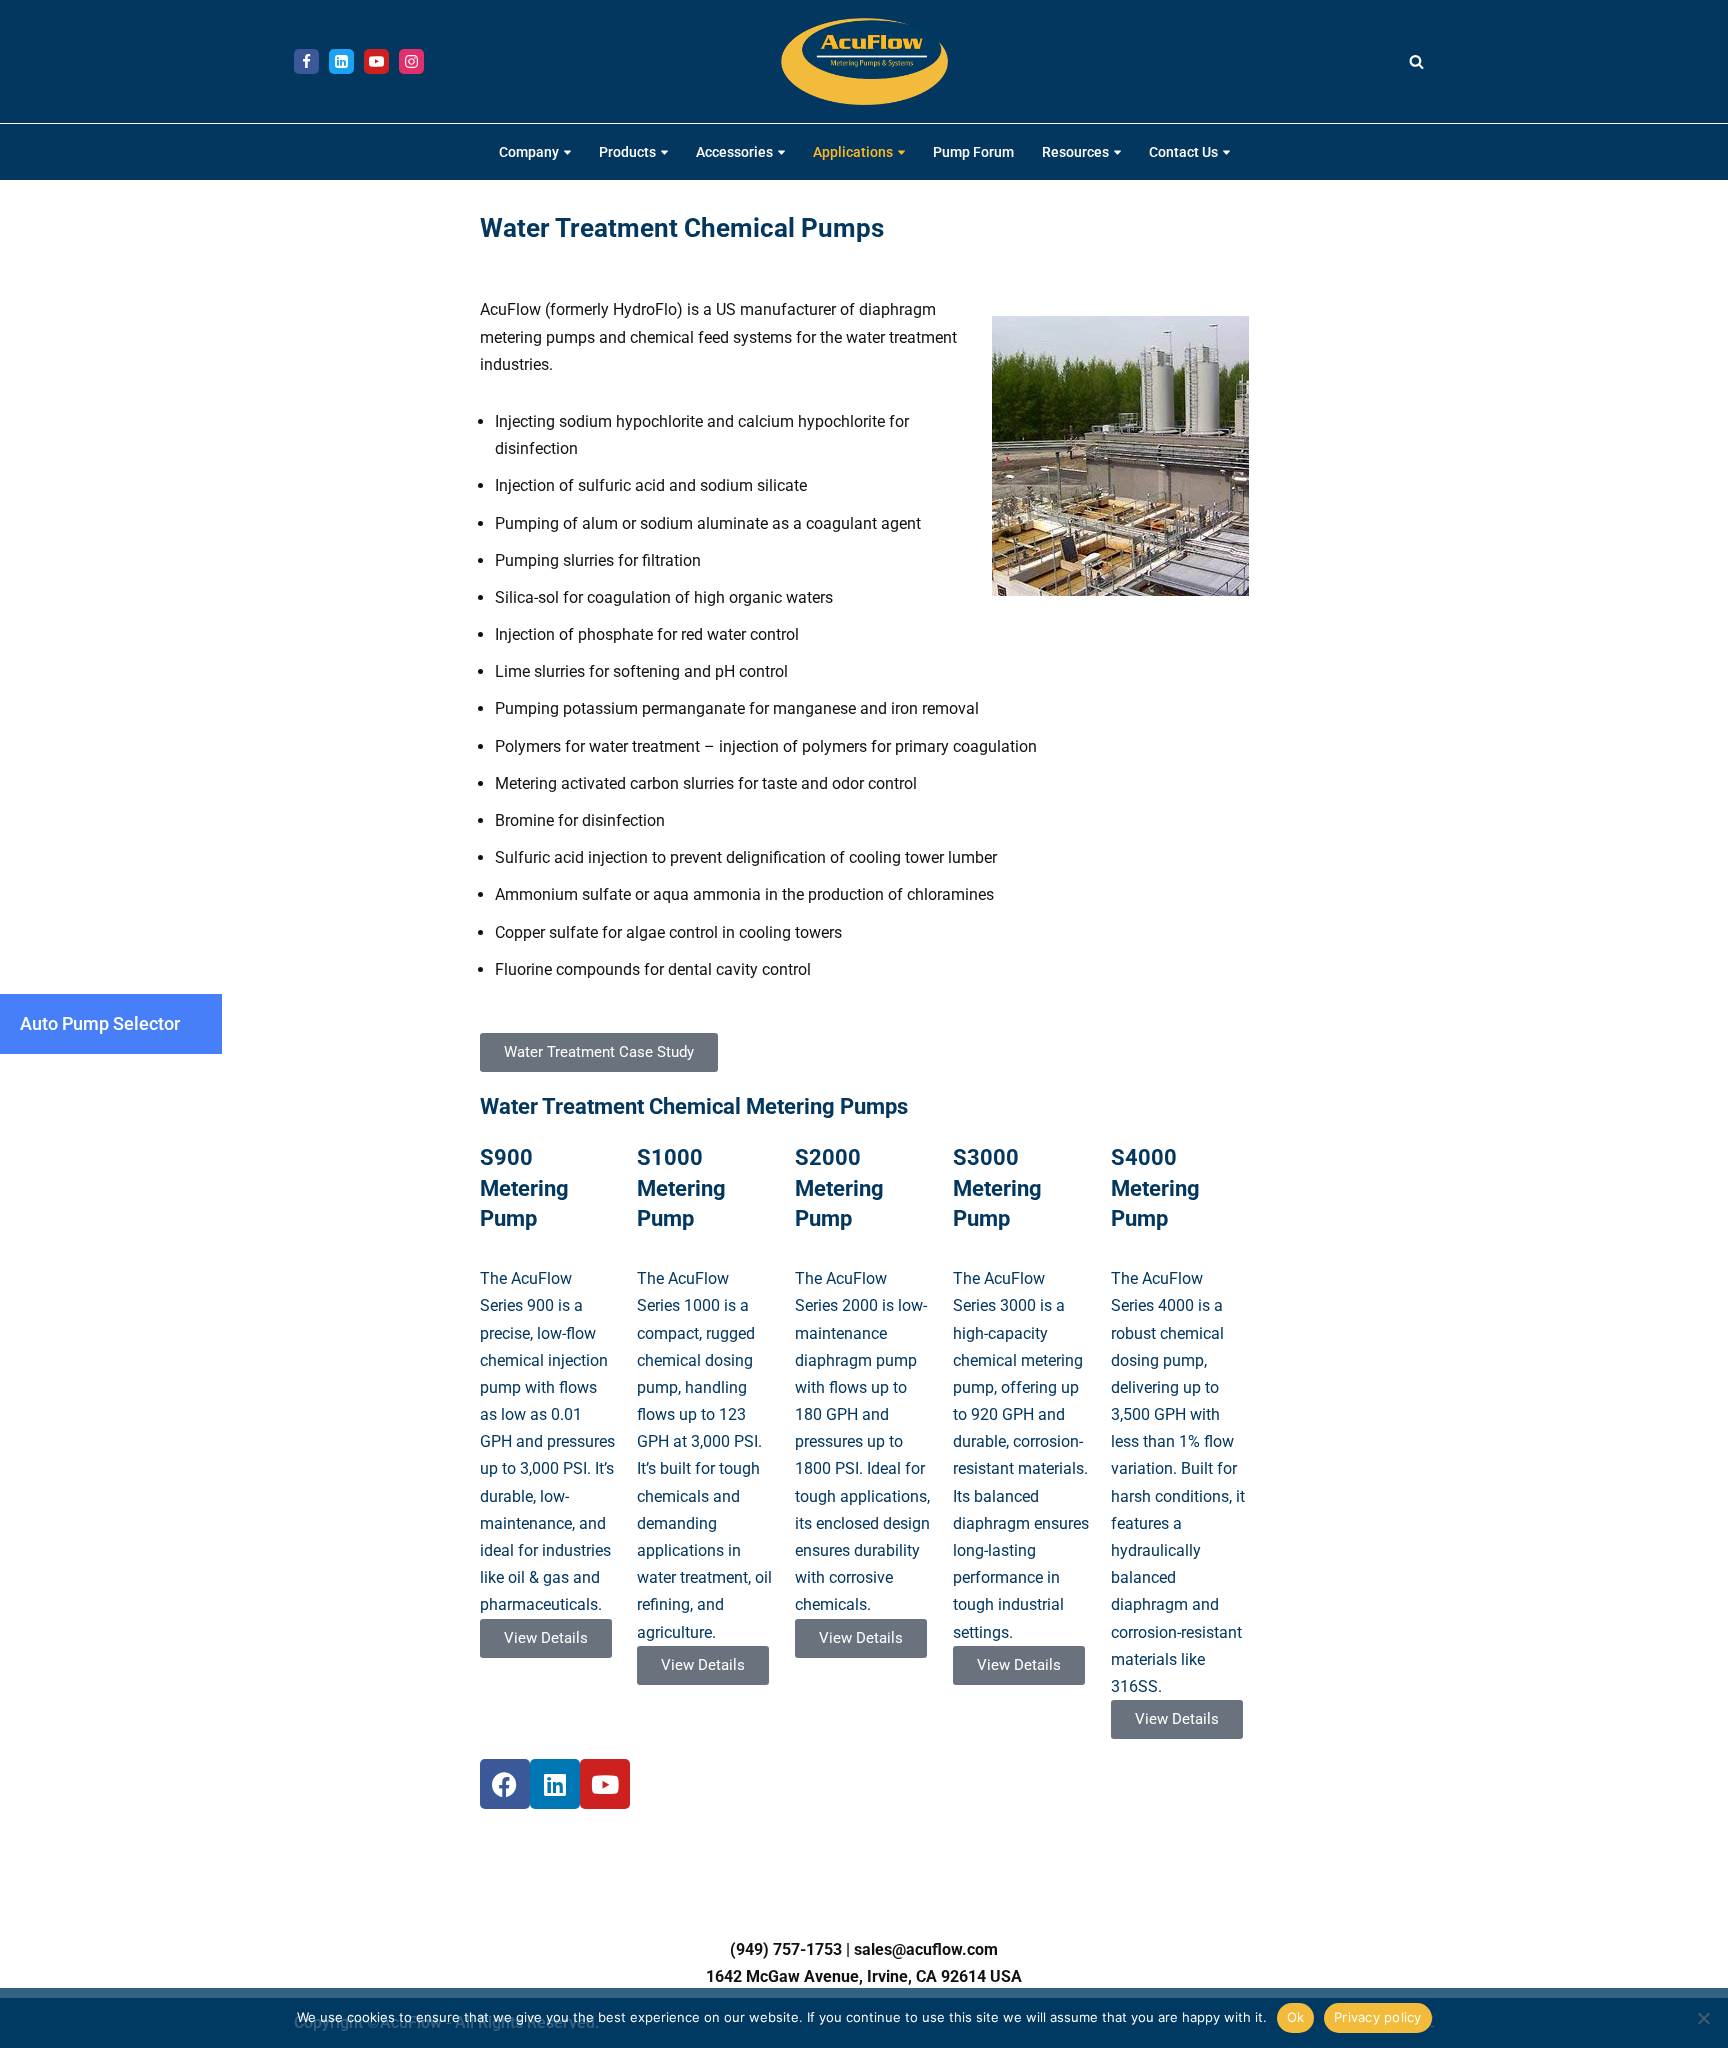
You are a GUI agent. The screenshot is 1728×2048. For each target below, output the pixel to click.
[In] (341, 61)
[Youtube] (376, 61)
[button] (567, 152)
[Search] (1416, 61)
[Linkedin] (555, 1784)
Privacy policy (1378, 2017)
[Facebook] (306, 61)
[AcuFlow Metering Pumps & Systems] (864, 61)
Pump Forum (973, 152)
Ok (1296, 2017)
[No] (1703, 2018)
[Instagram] (411, 61)
